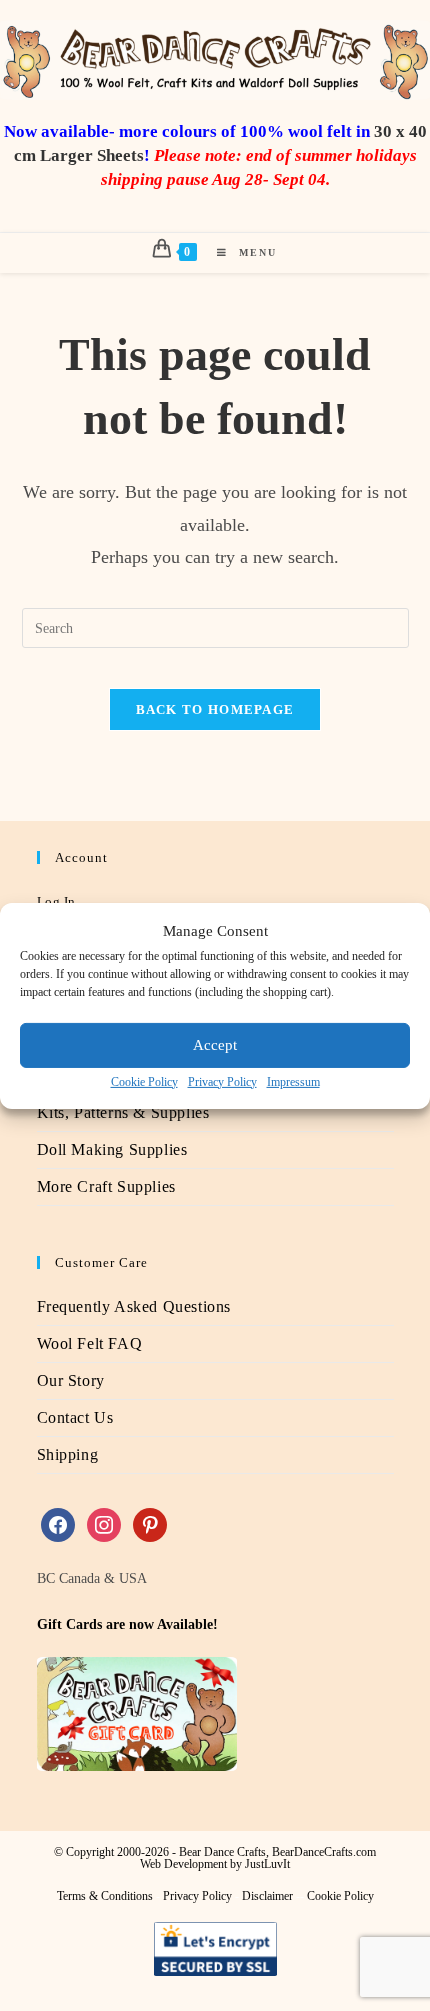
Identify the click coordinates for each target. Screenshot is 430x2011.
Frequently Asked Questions (134, 1306)
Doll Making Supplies (112, 1149)
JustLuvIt (267, 1864)
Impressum (293, 1081)
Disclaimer (267, 1896)
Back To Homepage (215, 709)
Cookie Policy (144, 1081)
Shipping (68, 1454)
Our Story (71, 1380)
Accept (215, 1045)
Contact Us (75, 1417)
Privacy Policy (222, 1081)
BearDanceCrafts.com (324, 1852)
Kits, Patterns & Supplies (123, 1112)
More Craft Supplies (106, 1186)
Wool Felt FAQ (90, 1343)
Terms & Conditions (105, 1896)
